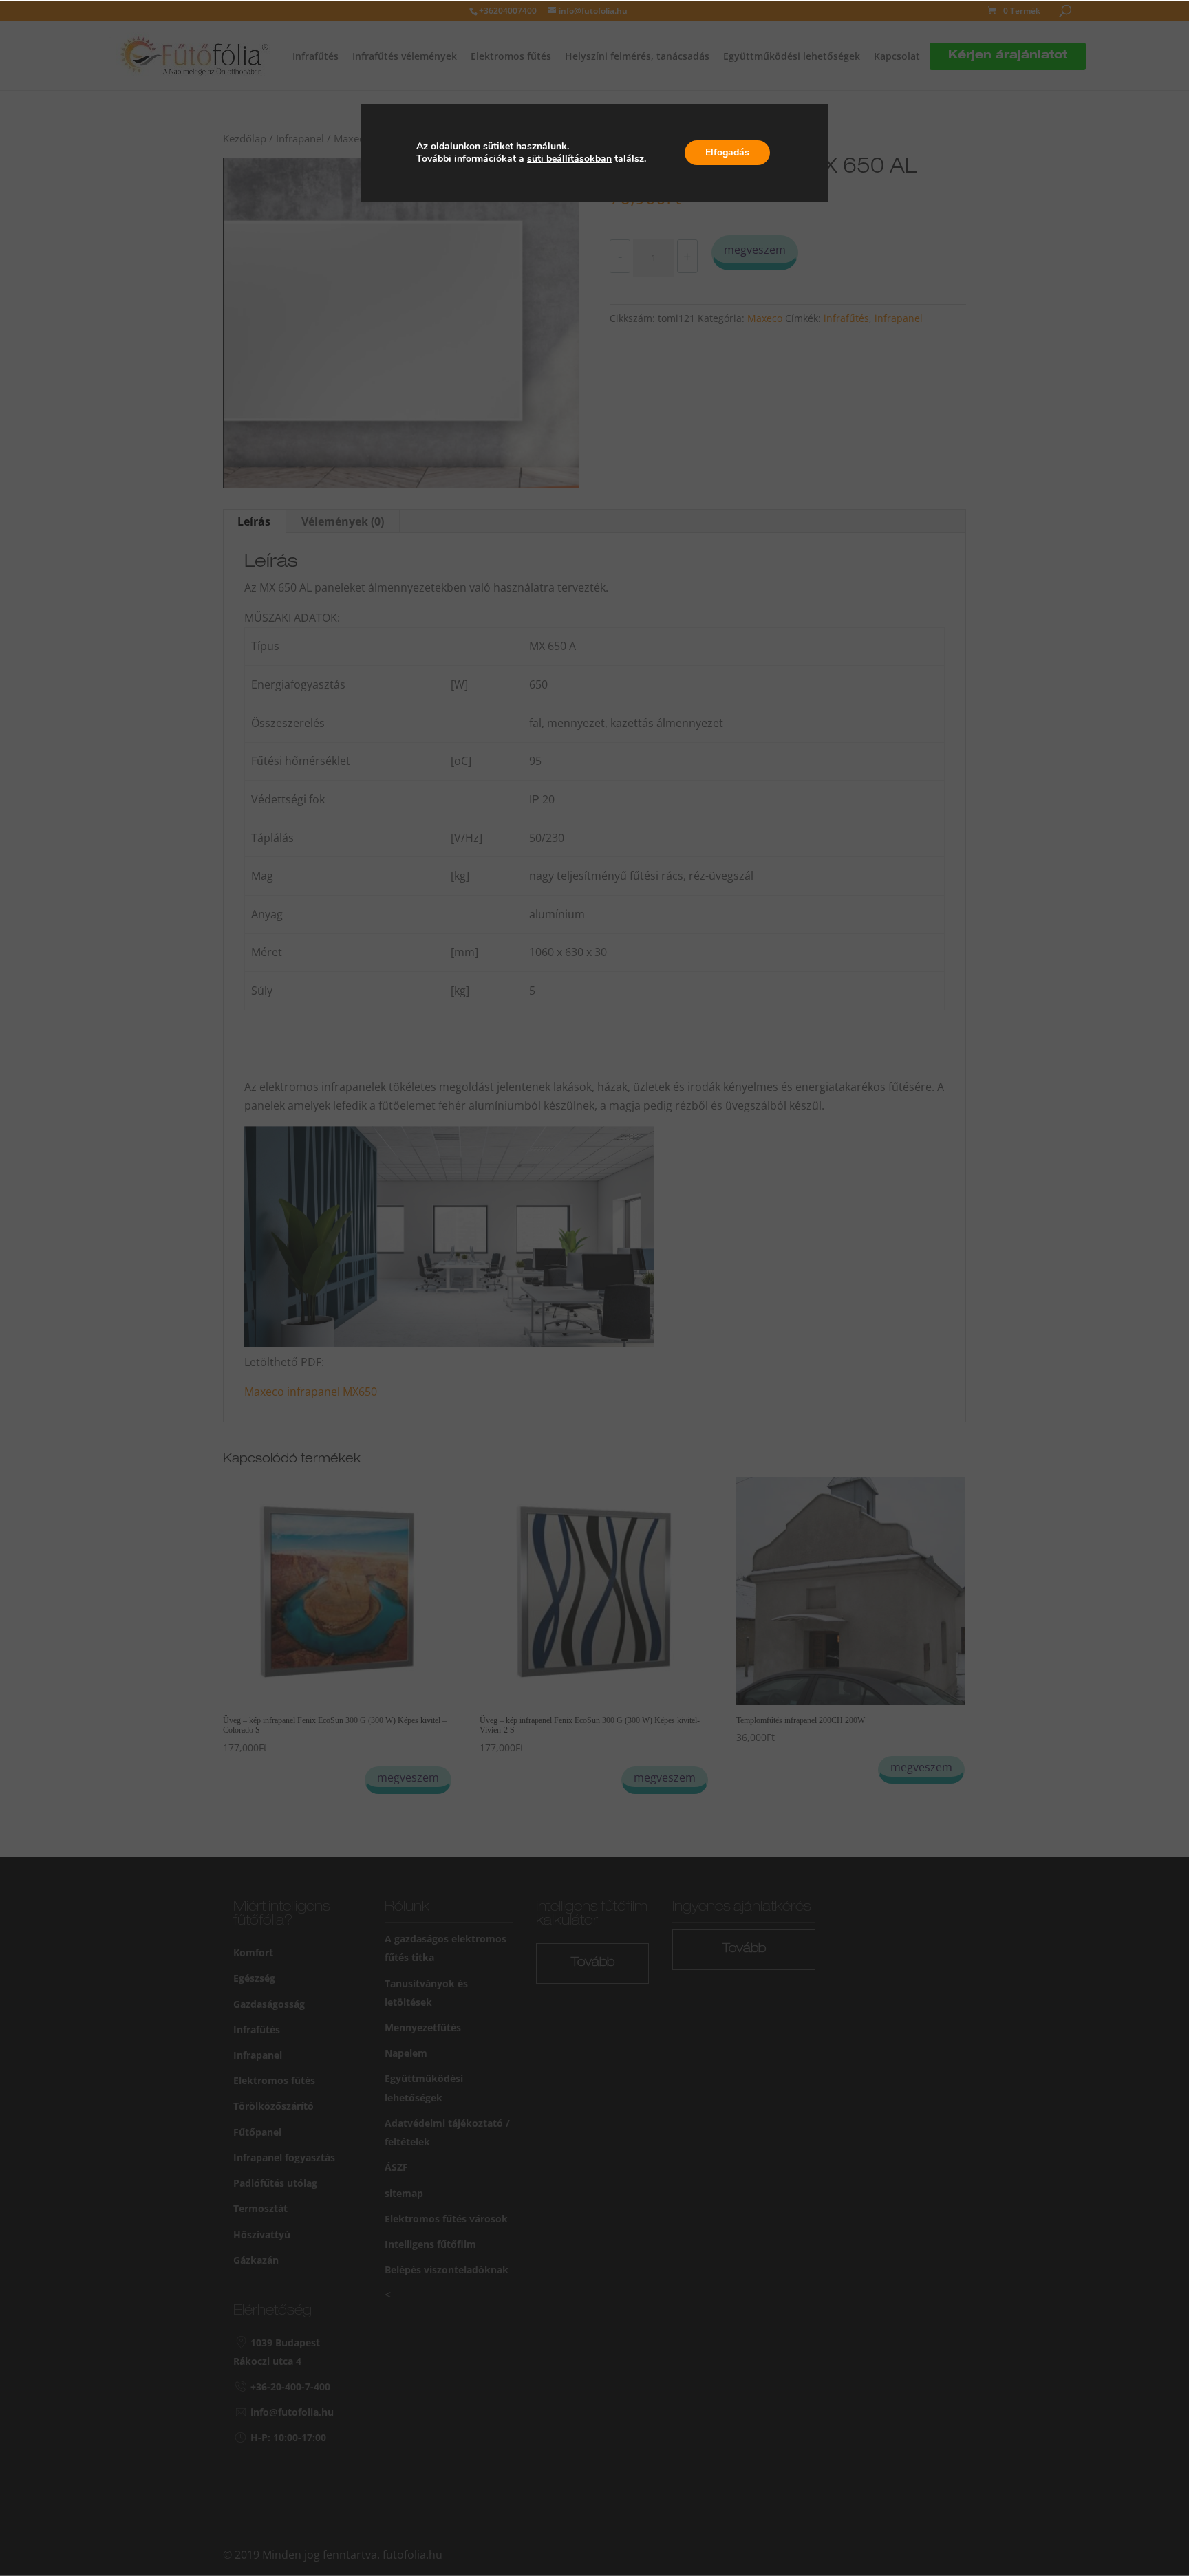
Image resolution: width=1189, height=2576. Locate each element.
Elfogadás (727, 152)
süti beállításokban (569, 159)
